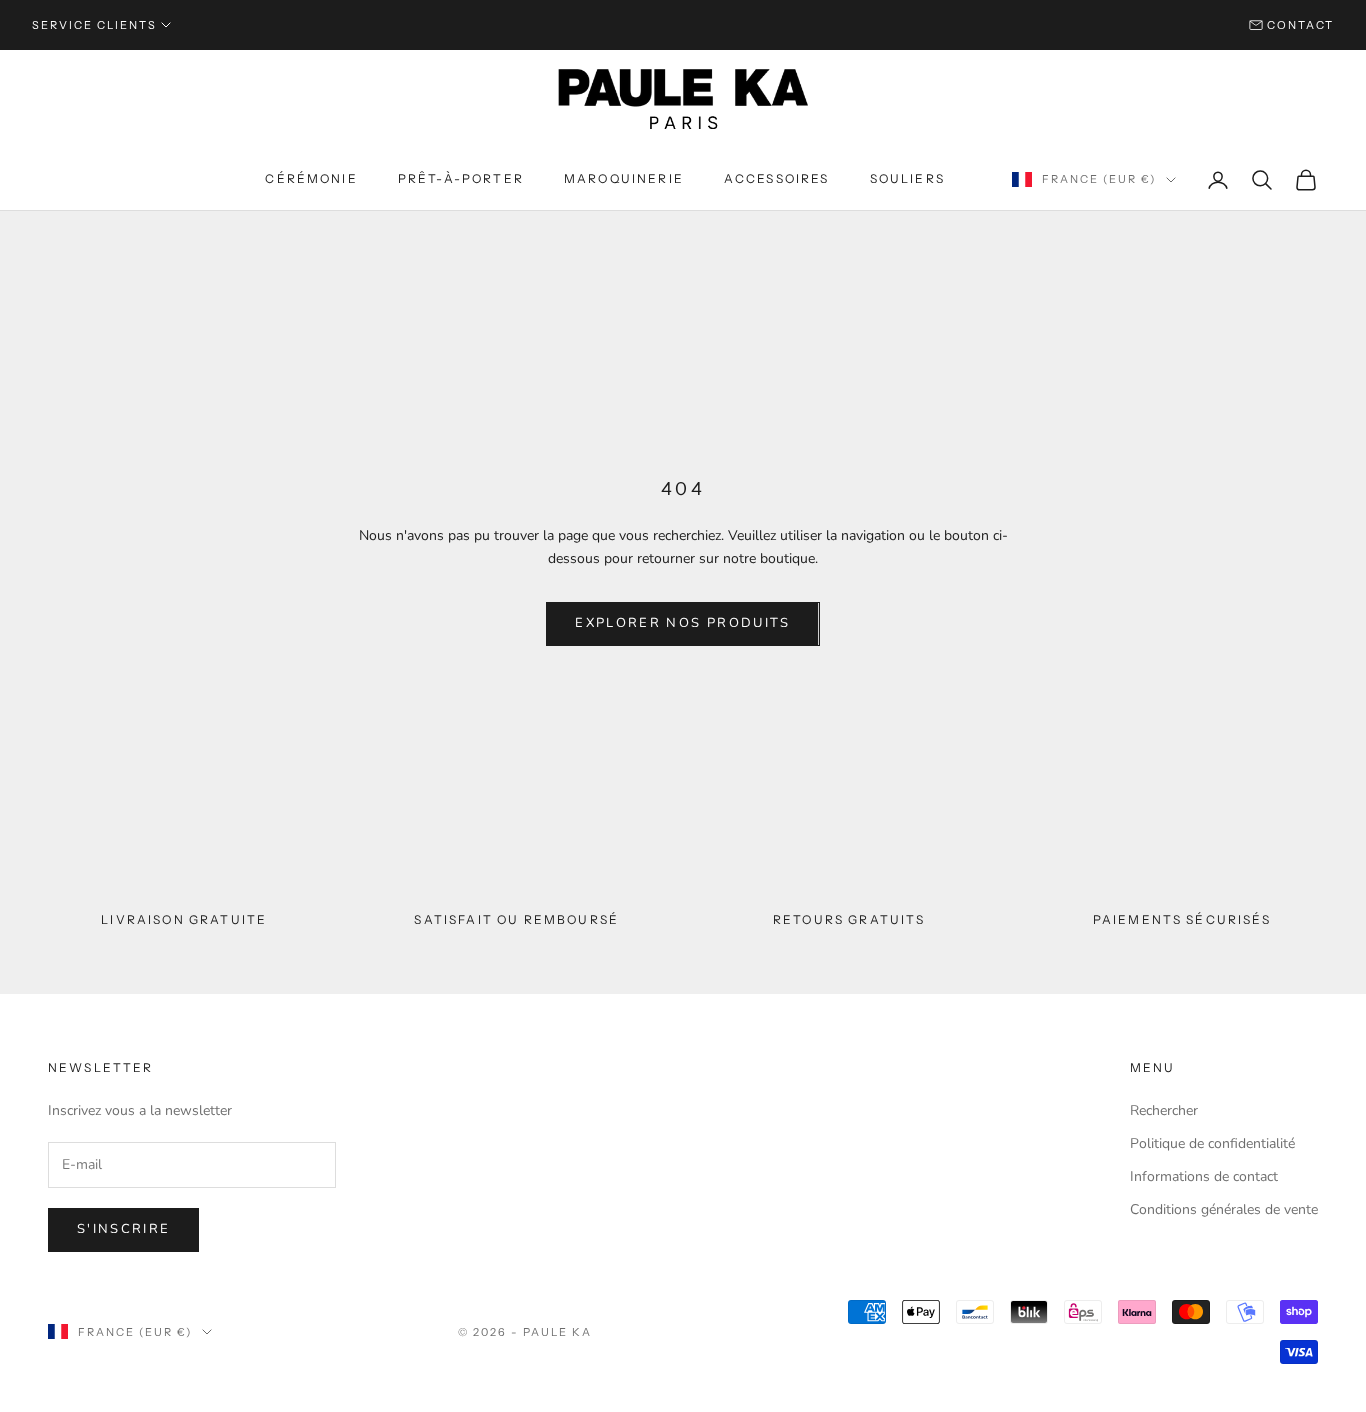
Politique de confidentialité (1212, 1143)
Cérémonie (311, 178)
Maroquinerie (624, 178)
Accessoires (777, 178)
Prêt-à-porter (461, 178)
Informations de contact (1204, 1176)
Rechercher (1164, 1110)
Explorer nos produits (682, 623)
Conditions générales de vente (1224, 1209)
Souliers (907, 178)
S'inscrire (123, 1229)
